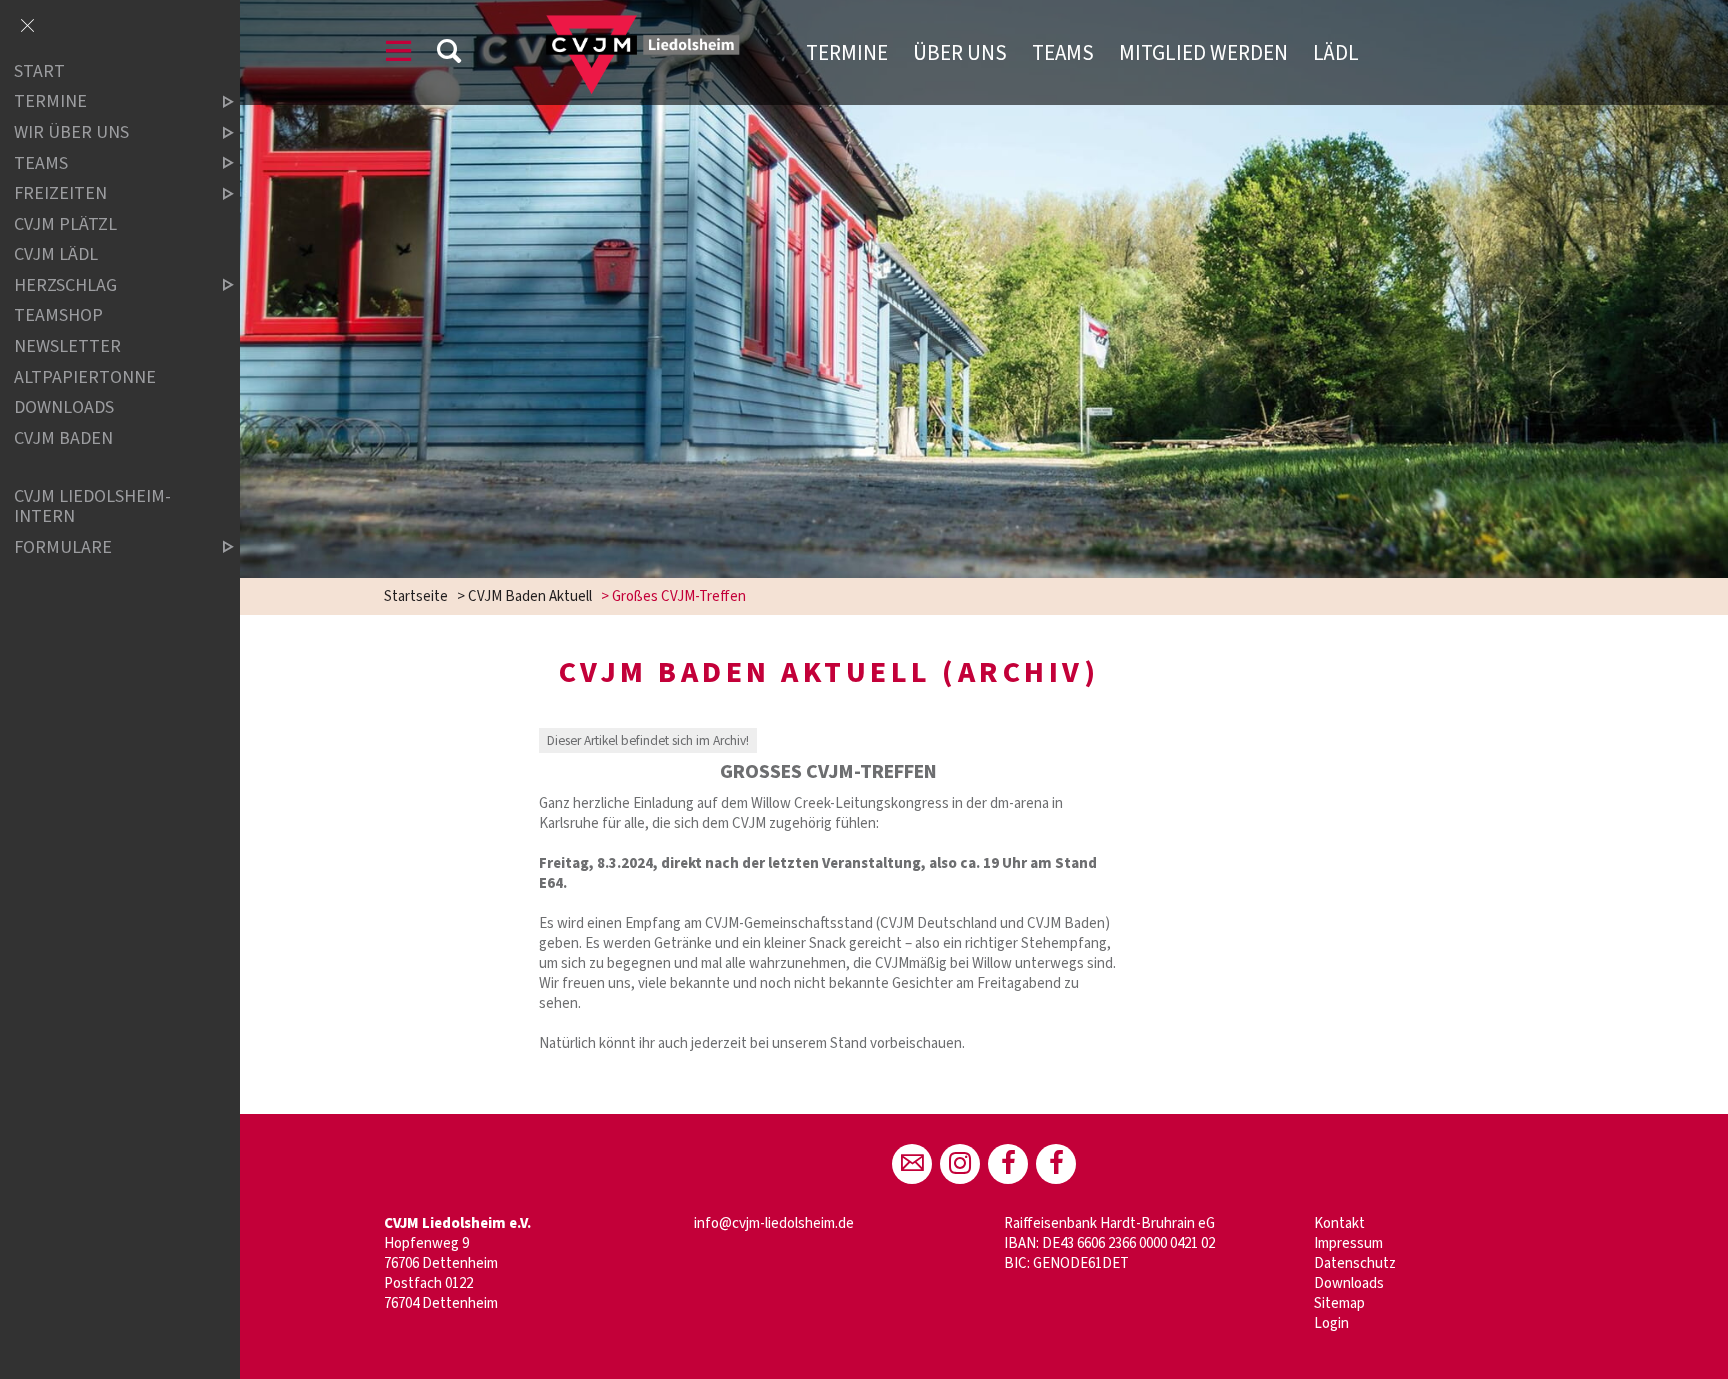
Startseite (416, 596)
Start (39, 71)
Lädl (1336, 53)
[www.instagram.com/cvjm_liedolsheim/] (960, 1164)
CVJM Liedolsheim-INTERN (92, 506)
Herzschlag (65, 285)
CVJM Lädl (56, 254)
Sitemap (1339, 1303)
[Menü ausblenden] (27, 27)
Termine (847, 53)
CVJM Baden (63, 438)
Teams (1063, 53)
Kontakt (1339, 1223)
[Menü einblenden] (399, 54)
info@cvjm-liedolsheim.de (774, 1223)
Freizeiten (60, 193)
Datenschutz (1355, 1263)
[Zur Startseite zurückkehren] (627, 24)
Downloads (1349, 1283)
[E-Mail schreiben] (912, 1164)
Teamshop (58, 316)
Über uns (960, 53)
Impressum (1348, 1243)
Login (1331, 1323)
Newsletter (67, 346)
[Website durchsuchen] (449, 54)
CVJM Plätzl (65, 224)
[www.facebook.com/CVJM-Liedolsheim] (1008, 1164)
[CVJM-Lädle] (1056, 1164)
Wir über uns (71, 132)
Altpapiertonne (85, 377)
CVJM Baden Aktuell (530, 596)
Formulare (63, 547)
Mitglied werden (1203, 53)
